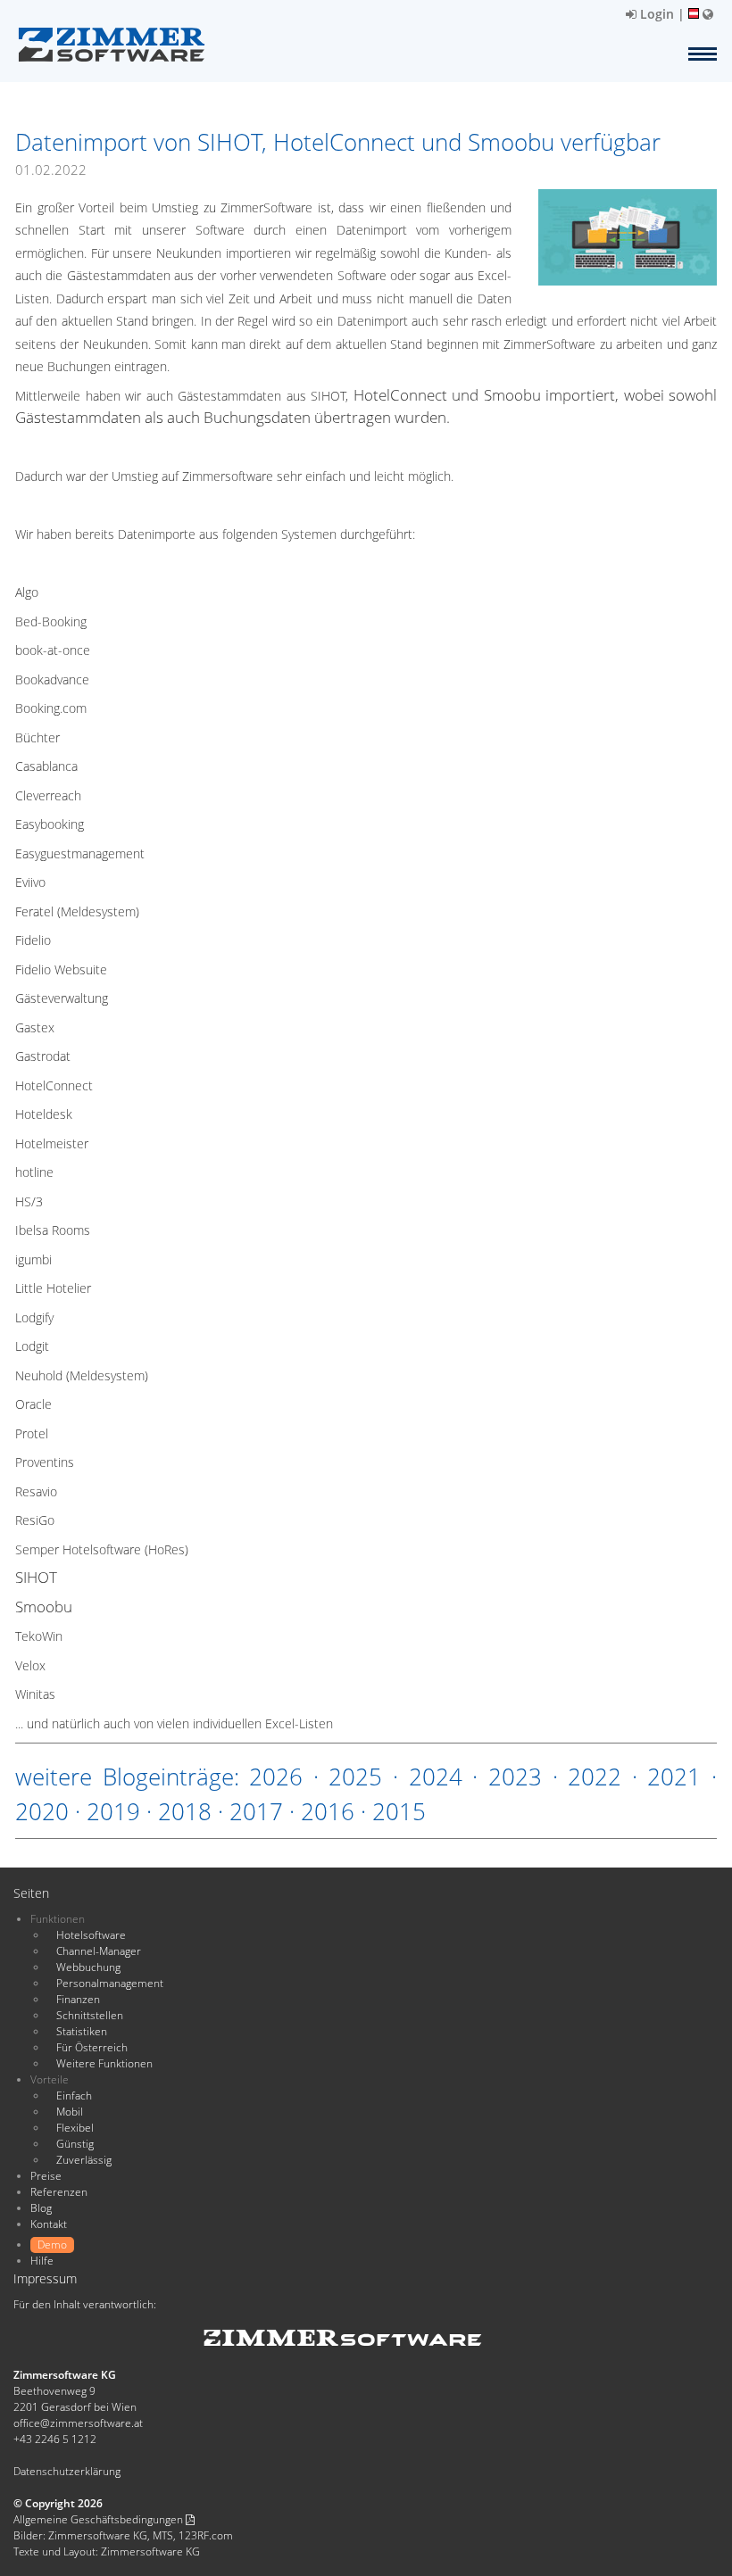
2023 (515, 1777)
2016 (328, 1811)
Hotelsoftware (91, 1935)
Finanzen (78, 1999)
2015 (399, 1811)
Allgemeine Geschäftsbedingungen (100, 2519)
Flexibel (75, 2128)
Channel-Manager (99, 1951)
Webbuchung (88, 1967)
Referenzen (59, 2192)
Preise (46, 2176)
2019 (113, 1811)
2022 (595, 1777)
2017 (256, 1811)
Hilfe (42, 2261)
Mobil (70, 2112)
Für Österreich (92, 2047)
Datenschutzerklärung (67, 2471)
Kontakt (49, 2224)
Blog (41, 2208)
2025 (355, 1777)
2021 (674, 1777)
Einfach (74, 2096)
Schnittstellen (90, 2015)
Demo (52, 2245)
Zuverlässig (84, 2160)
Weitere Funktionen (104, 2063)
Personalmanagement (110, 1983)
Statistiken (82, 2031)
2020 (42, 1811)
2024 (436, 1777)
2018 (185, 1811)
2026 (276, 1777)
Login (655, 14)
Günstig (75, 2144)
